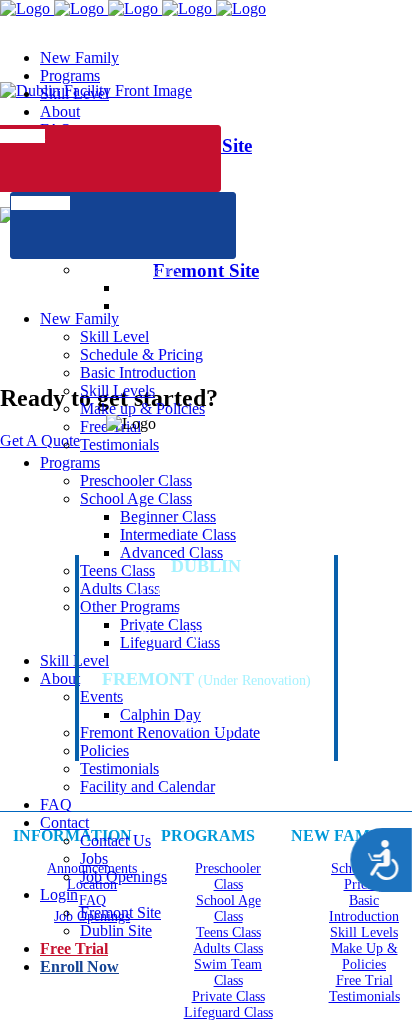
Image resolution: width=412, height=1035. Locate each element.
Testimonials (364, 996)
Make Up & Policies (364, 956)
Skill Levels (364, 932)
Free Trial (364, 980)
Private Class (228, 996)
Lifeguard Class (228, 1012)
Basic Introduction (364, 908)
